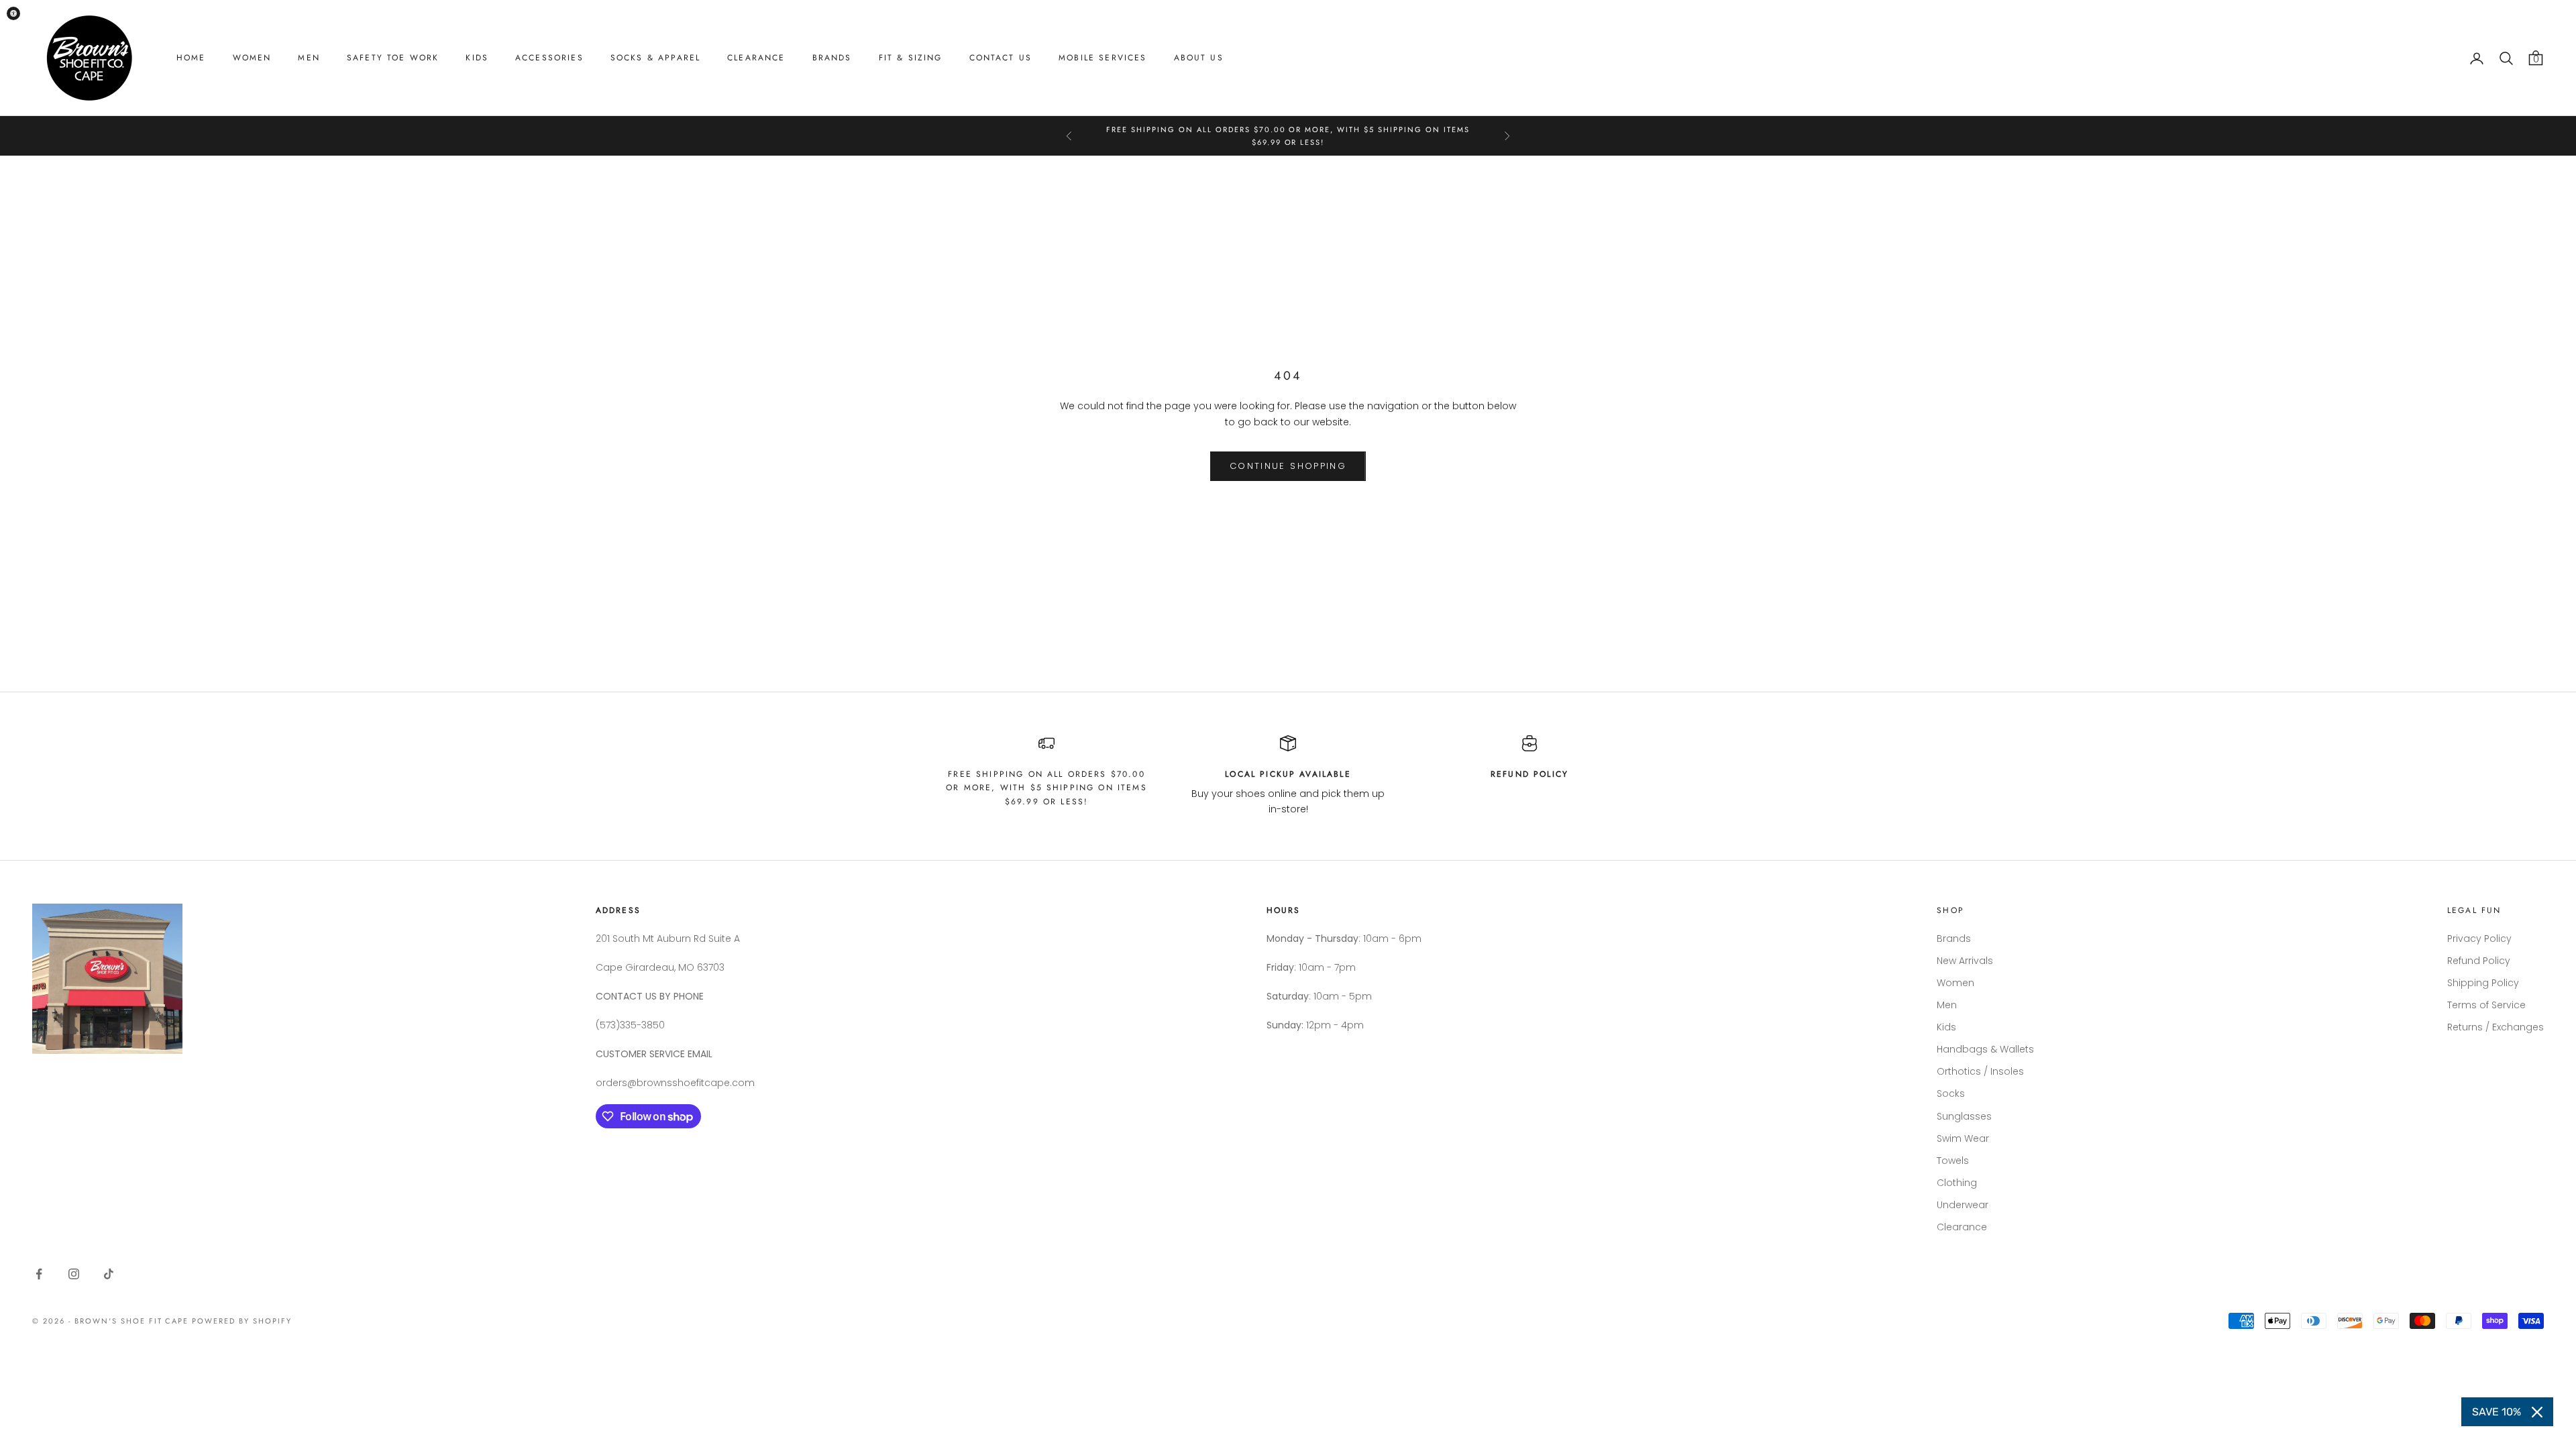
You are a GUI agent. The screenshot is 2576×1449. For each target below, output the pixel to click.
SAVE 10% (2497, 1412)
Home (191, 58)
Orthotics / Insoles (1980, 1071)
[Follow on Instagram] (74, 1274)
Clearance (756, 58)
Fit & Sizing (911, 58)
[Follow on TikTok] (109, 1274)
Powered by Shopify (242, 1321)
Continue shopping (1288, 466)
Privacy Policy (2479, 938)
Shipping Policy (2483, 983)
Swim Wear (1963, 1138)
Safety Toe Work (393, 58)
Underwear (1963, 1205)
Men (309, 58)
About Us (1199, 58)
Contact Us (1001, 58)
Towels (1953, 1161)
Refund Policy (2479, 961)
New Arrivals (1965, 961)
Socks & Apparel (655, 58)
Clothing (1957, 1183)
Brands (832, 58)
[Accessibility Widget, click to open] (13, 13)
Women (252, 58)
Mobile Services (1103, 58)
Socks (1951, 1093)
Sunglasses (1964, 1116)
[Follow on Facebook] (39, 1274)
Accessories (549, 58)
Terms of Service (2486, 1005)
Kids (477, 58)
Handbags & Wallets (1985, 1049)
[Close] (2537, 1412)
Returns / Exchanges (2495, 1027)
